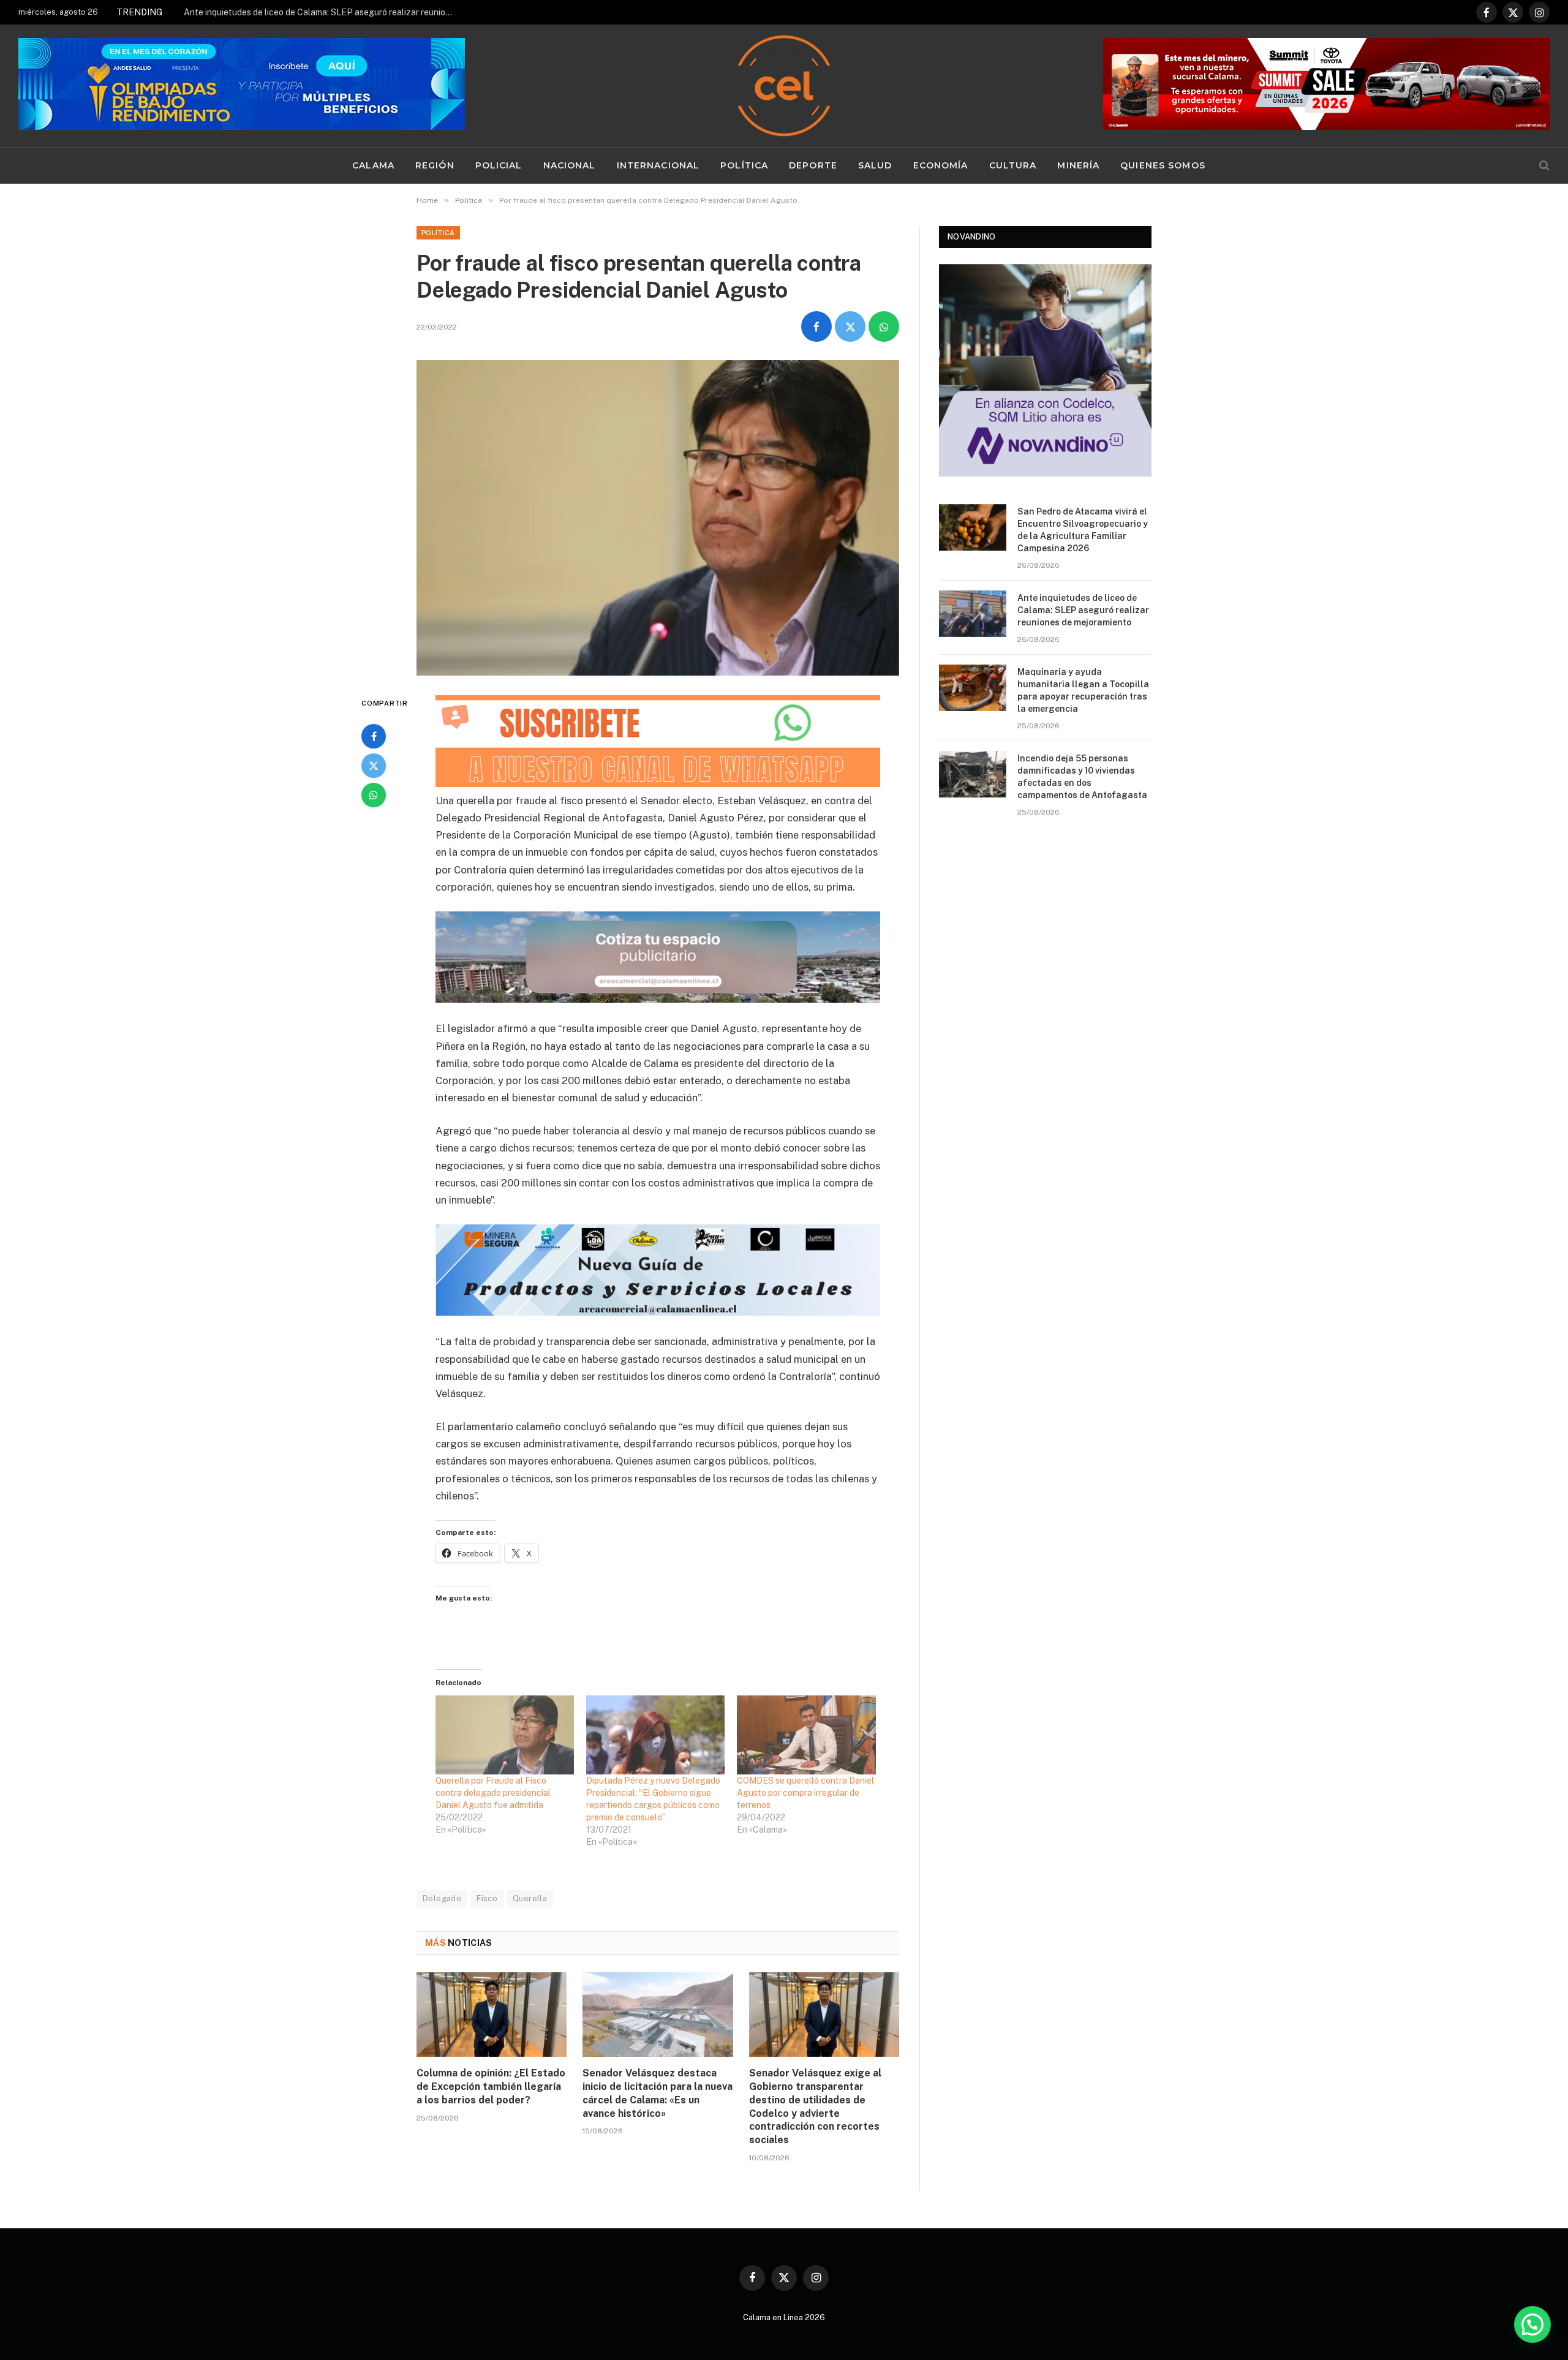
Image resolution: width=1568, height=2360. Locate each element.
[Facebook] (374, 736)
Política (744, 165)
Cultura (1013, 165)
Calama (373, 165)
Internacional (658, 165)
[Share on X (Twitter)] (850, 326)
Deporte (813, 165)
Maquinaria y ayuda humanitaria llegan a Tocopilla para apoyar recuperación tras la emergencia (1083, 690)
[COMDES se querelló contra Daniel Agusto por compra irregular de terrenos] (806, 1735)
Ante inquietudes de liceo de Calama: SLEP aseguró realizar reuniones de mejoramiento (322, 12)
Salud (875, 165)
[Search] (1543, 166)
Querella (530, 1898)
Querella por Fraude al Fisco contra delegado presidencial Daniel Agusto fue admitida (493, 1793)
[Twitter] (374, 766)
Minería (1078, 165)
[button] (1532, 2324)
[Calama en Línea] (784, 86)
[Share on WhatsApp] (884, 326)
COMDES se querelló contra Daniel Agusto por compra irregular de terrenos (805, 1793)
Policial (499, 165)
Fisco (487, 1898)
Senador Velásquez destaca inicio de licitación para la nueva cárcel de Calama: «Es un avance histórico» (658, 2093)
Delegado (442, 1898)
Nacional (570, 165)
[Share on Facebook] (816, 326)
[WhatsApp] (374, 795)
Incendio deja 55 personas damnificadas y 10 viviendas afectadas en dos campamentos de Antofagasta (1082, 777)
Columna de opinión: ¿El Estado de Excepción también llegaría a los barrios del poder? (491, 2087)
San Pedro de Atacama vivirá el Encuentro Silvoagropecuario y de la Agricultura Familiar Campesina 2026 (1083, 530)
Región (435, 165)
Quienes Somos (1163, 165)
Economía (941, 165)
